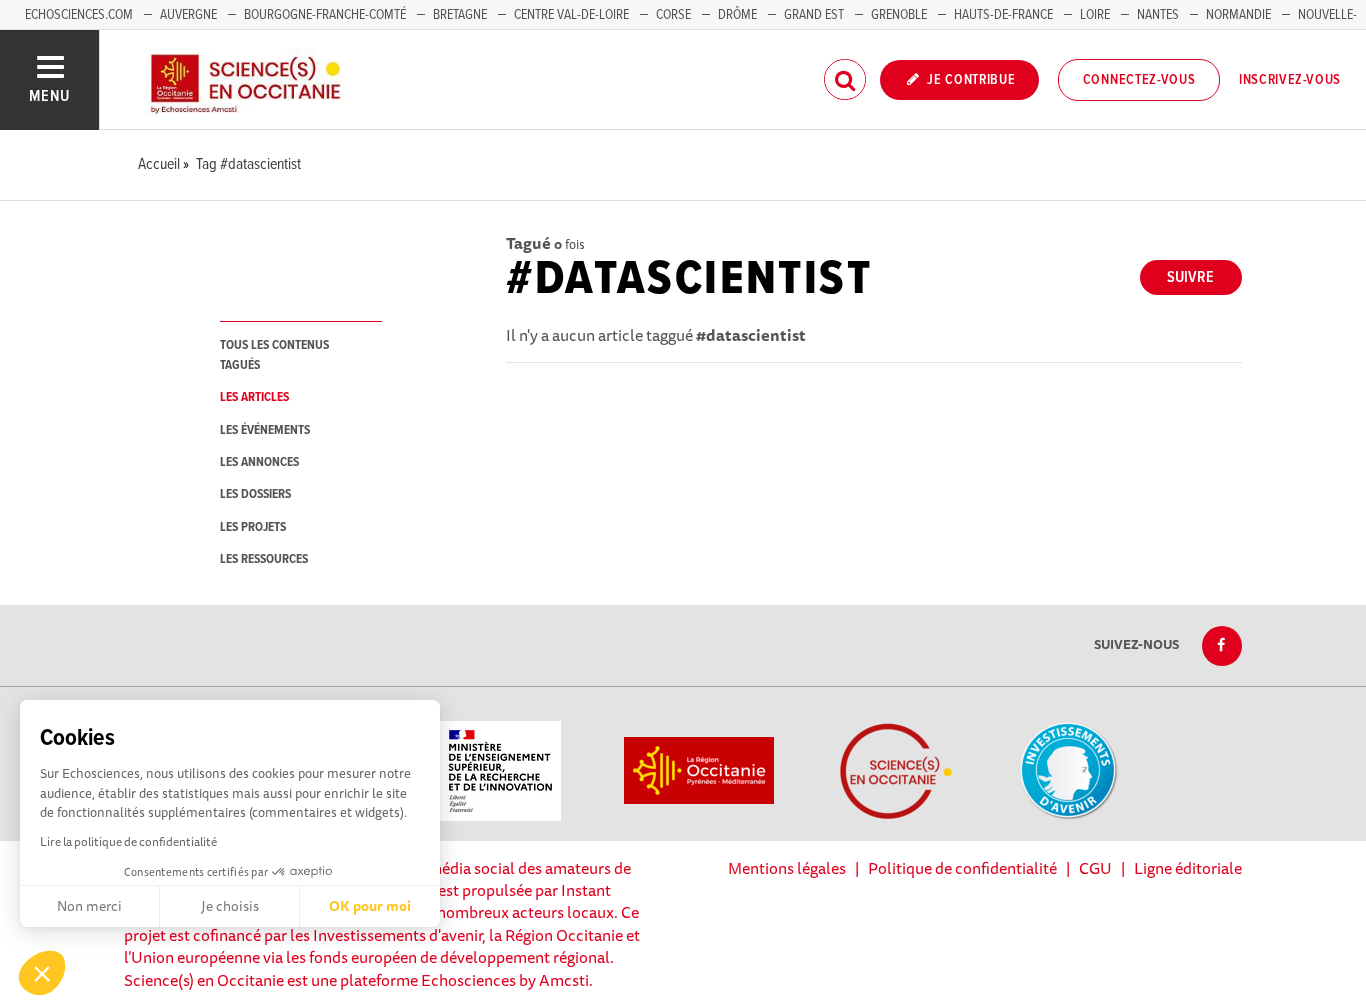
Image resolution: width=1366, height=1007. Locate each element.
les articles (254, 397)
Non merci (89, 906)
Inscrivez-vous (1290, 80)
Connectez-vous (1139, 80)
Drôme (737, 15)
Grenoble (900, 15)
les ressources (264, 559)
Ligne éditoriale (1188, 868)
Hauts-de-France (1003, 15)
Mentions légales (787, 868)
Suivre (1190, 277)
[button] (42, 973)
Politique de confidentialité (962, 868)
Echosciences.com (79, 15)
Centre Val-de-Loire (571, 15)
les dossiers (255, 494)
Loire (1095, 15)
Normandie (1238, 15)
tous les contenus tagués (274, 355)
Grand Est (814, 15)
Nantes (1158, 15)
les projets (253, 527)
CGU (1095, 868)
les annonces (259, 462)
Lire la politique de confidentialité (128, 841)
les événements (265, 430)
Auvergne (188, 15)
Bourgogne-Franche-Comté (325, 15)
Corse (673, 15)
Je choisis (230, 906)
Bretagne (460, 15)
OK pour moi (370, 906)
